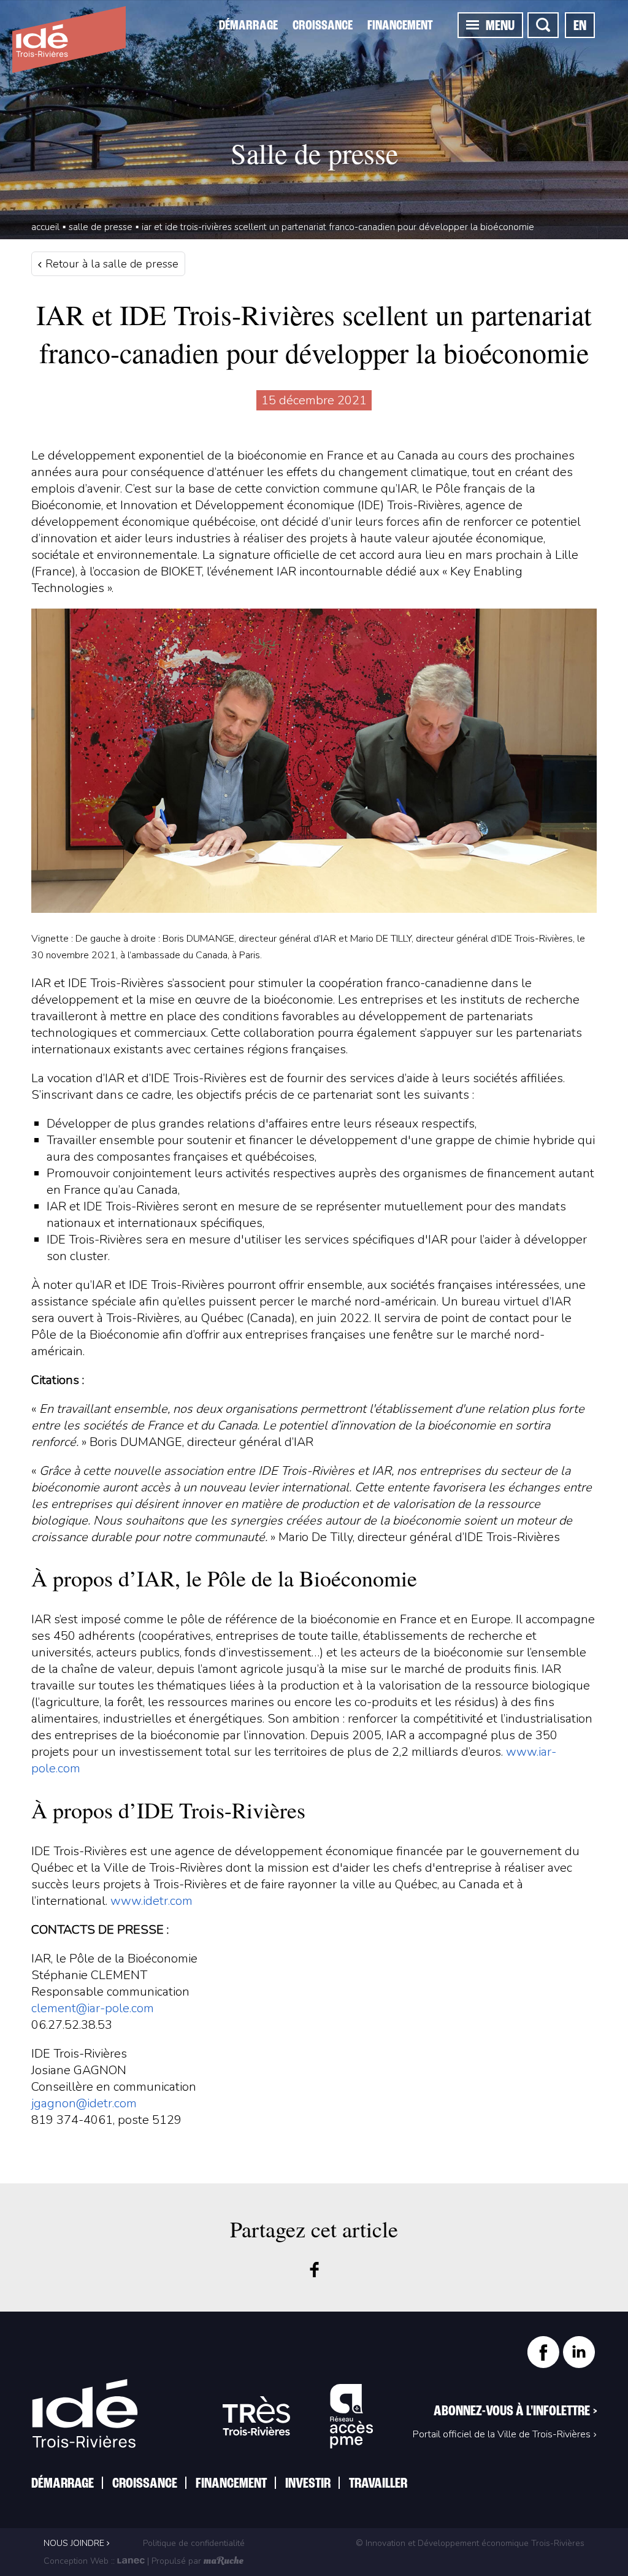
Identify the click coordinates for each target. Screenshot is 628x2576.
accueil (45, 227)
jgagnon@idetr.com (84, 2103)
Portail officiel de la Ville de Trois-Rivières (502, 2434)
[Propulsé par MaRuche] (224, 2561)
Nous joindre (75, 2543)
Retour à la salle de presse (110, 264)
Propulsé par (176, 2561)
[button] (473, 25)
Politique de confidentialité (193, 2543)
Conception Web (76, 2561)
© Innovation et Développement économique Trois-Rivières (470, 2543)
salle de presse (101, 227)
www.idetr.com (151, 1901)
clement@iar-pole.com (93, 2008)
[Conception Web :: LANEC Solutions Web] (131, 2561)
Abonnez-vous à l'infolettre (515, 2412)
